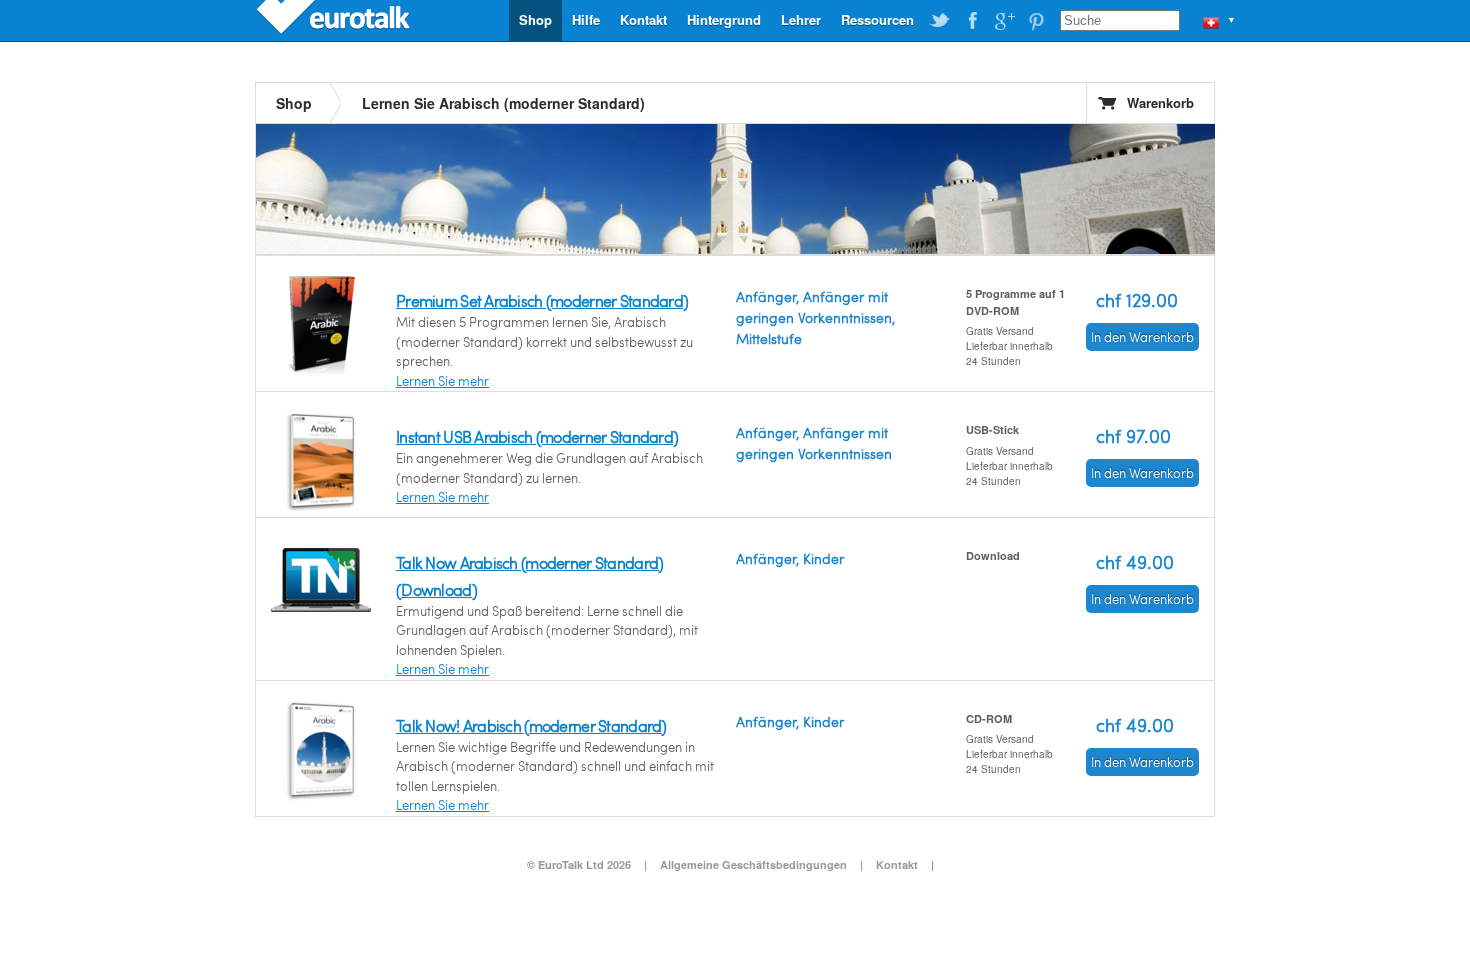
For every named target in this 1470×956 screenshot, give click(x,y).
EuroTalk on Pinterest (1036, 21)
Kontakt (643, 19)
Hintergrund (724, 19)
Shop (535, 19)
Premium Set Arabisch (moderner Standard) (542, 300)
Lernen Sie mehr (442, 381)
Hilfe (586, 19)
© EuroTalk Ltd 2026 (579, 864)
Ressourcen (877, 19)
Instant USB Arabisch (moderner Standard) (537, 436)
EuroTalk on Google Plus (1004, 21)
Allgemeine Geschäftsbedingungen (753, 864)
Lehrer (801, 19)
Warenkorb (1160, 102)
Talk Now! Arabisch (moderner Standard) (531, 725)
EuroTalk (335, 20)
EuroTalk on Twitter (940, 21)
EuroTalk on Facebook (972, 21)
